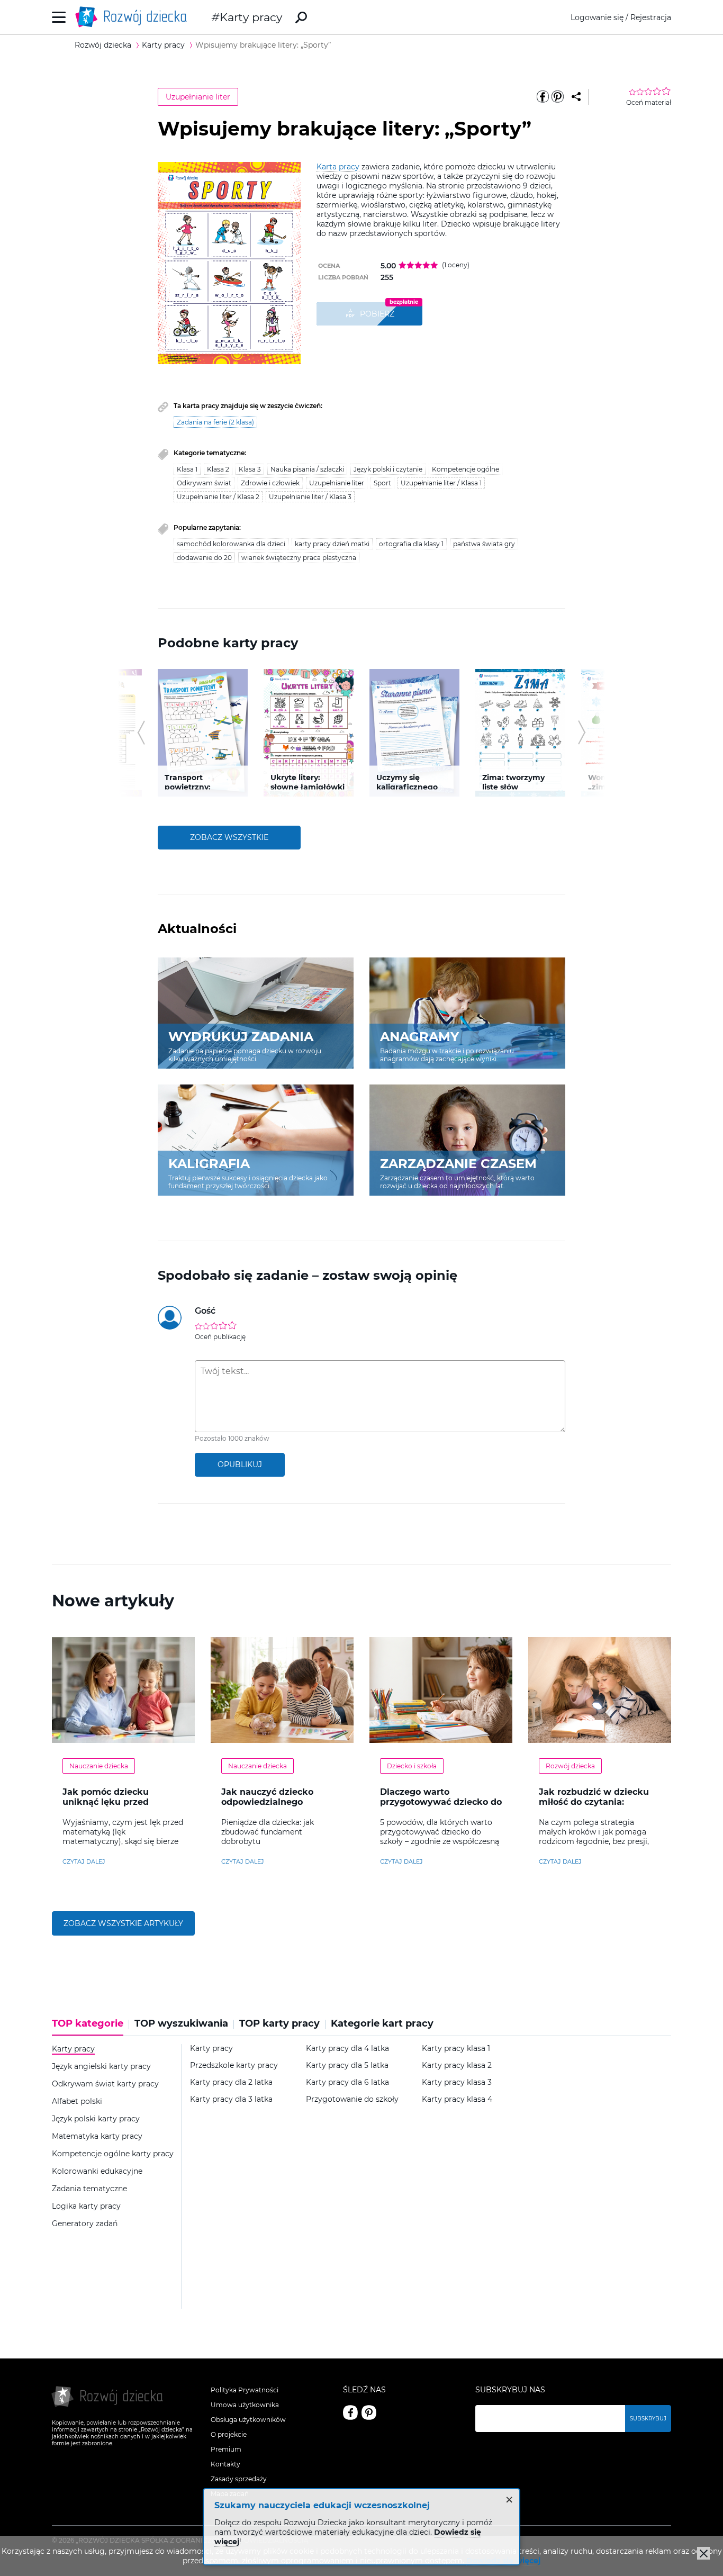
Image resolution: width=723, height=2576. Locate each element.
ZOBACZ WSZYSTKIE (229, 837)
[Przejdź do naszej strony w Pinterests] (369, 2412)
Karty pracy (251, 17)
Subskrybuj (648, 2419)
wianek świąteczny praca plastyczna (299, 558)
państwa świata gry (484, 544)
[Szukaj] (301, 17)
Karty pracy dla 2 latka (231, 2082)
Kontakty (225, 2464)
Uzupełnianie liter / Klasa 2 (218, 497)
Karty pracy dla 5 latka (347, 2066)
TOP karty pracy (279, 2024)
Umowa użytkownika (245, 2405)
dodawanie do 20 (204, 558)
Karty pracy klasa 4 (457, 2099)
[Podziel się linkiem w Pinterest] (557, 97)
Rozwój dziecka (570, 1766)
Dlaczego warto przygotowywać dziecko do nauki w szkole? (441, 1802)
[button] (141, 733)
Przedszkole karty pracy (234, 2066)
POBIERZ (377, 314)
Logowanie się (597, 17)
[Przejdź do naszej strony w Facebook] (350, 2412)
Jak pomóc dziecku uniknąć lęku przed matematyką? (106, 1802)
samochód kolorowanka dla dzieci (231, 544)
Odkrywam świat (204, 483)
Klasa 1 (187, 469)
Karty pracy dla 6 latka (347, 2082)
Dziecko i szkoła (412, 1766)
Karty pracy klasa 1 (456, 2049)
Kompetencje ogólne (466, 469)
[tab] (91, 2027)
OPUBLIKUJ (240, 1465)
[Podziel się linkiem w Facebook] (543, 97)
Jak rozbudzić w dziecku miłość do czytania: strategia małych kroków (595, 1802)
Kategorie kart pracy (382, 2024)
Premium (226, 2449)
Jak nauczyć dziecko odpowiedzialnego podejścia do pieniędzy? (275, 1802)
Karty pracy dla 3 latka (231, 2099)
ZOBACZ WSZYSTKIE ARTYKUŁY (123, 1923)
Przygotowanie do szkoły (352, 2099)
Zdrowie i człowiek (270, 483)
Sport (382, 483)
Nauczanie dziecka (99, 1766)
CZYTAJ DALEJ (84, 1861)
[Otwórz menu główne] (59, 17)
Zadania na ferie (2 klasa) (215, 422)
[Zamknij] (703, 2553)
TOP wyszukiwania (181, 2024)
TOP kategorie (88, 2024)
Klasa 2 (218, 469)
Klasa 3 (250, 469)
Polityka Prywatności (245, 2390)
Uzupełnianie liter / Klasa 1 (441, 483)
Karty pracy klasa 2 (457, 2066)
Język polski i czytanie (388, 469)
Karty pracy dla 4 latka (347, 2049)
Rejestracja (651, 17)
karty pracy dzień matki (332, 544)
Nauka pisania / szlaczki (307, 469)
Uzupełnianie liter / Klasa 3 (310, 497)
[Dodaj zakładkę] (576, 97)
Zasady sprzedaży (239, 2479)
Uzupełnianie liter (198, 97)
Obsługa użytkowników (248, 2420)
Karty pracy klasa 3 (457, 2082)
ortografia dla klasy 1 (411, 544)
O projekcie (229, 2434)
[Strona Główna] (134, 17)
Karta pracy (338, 167)
